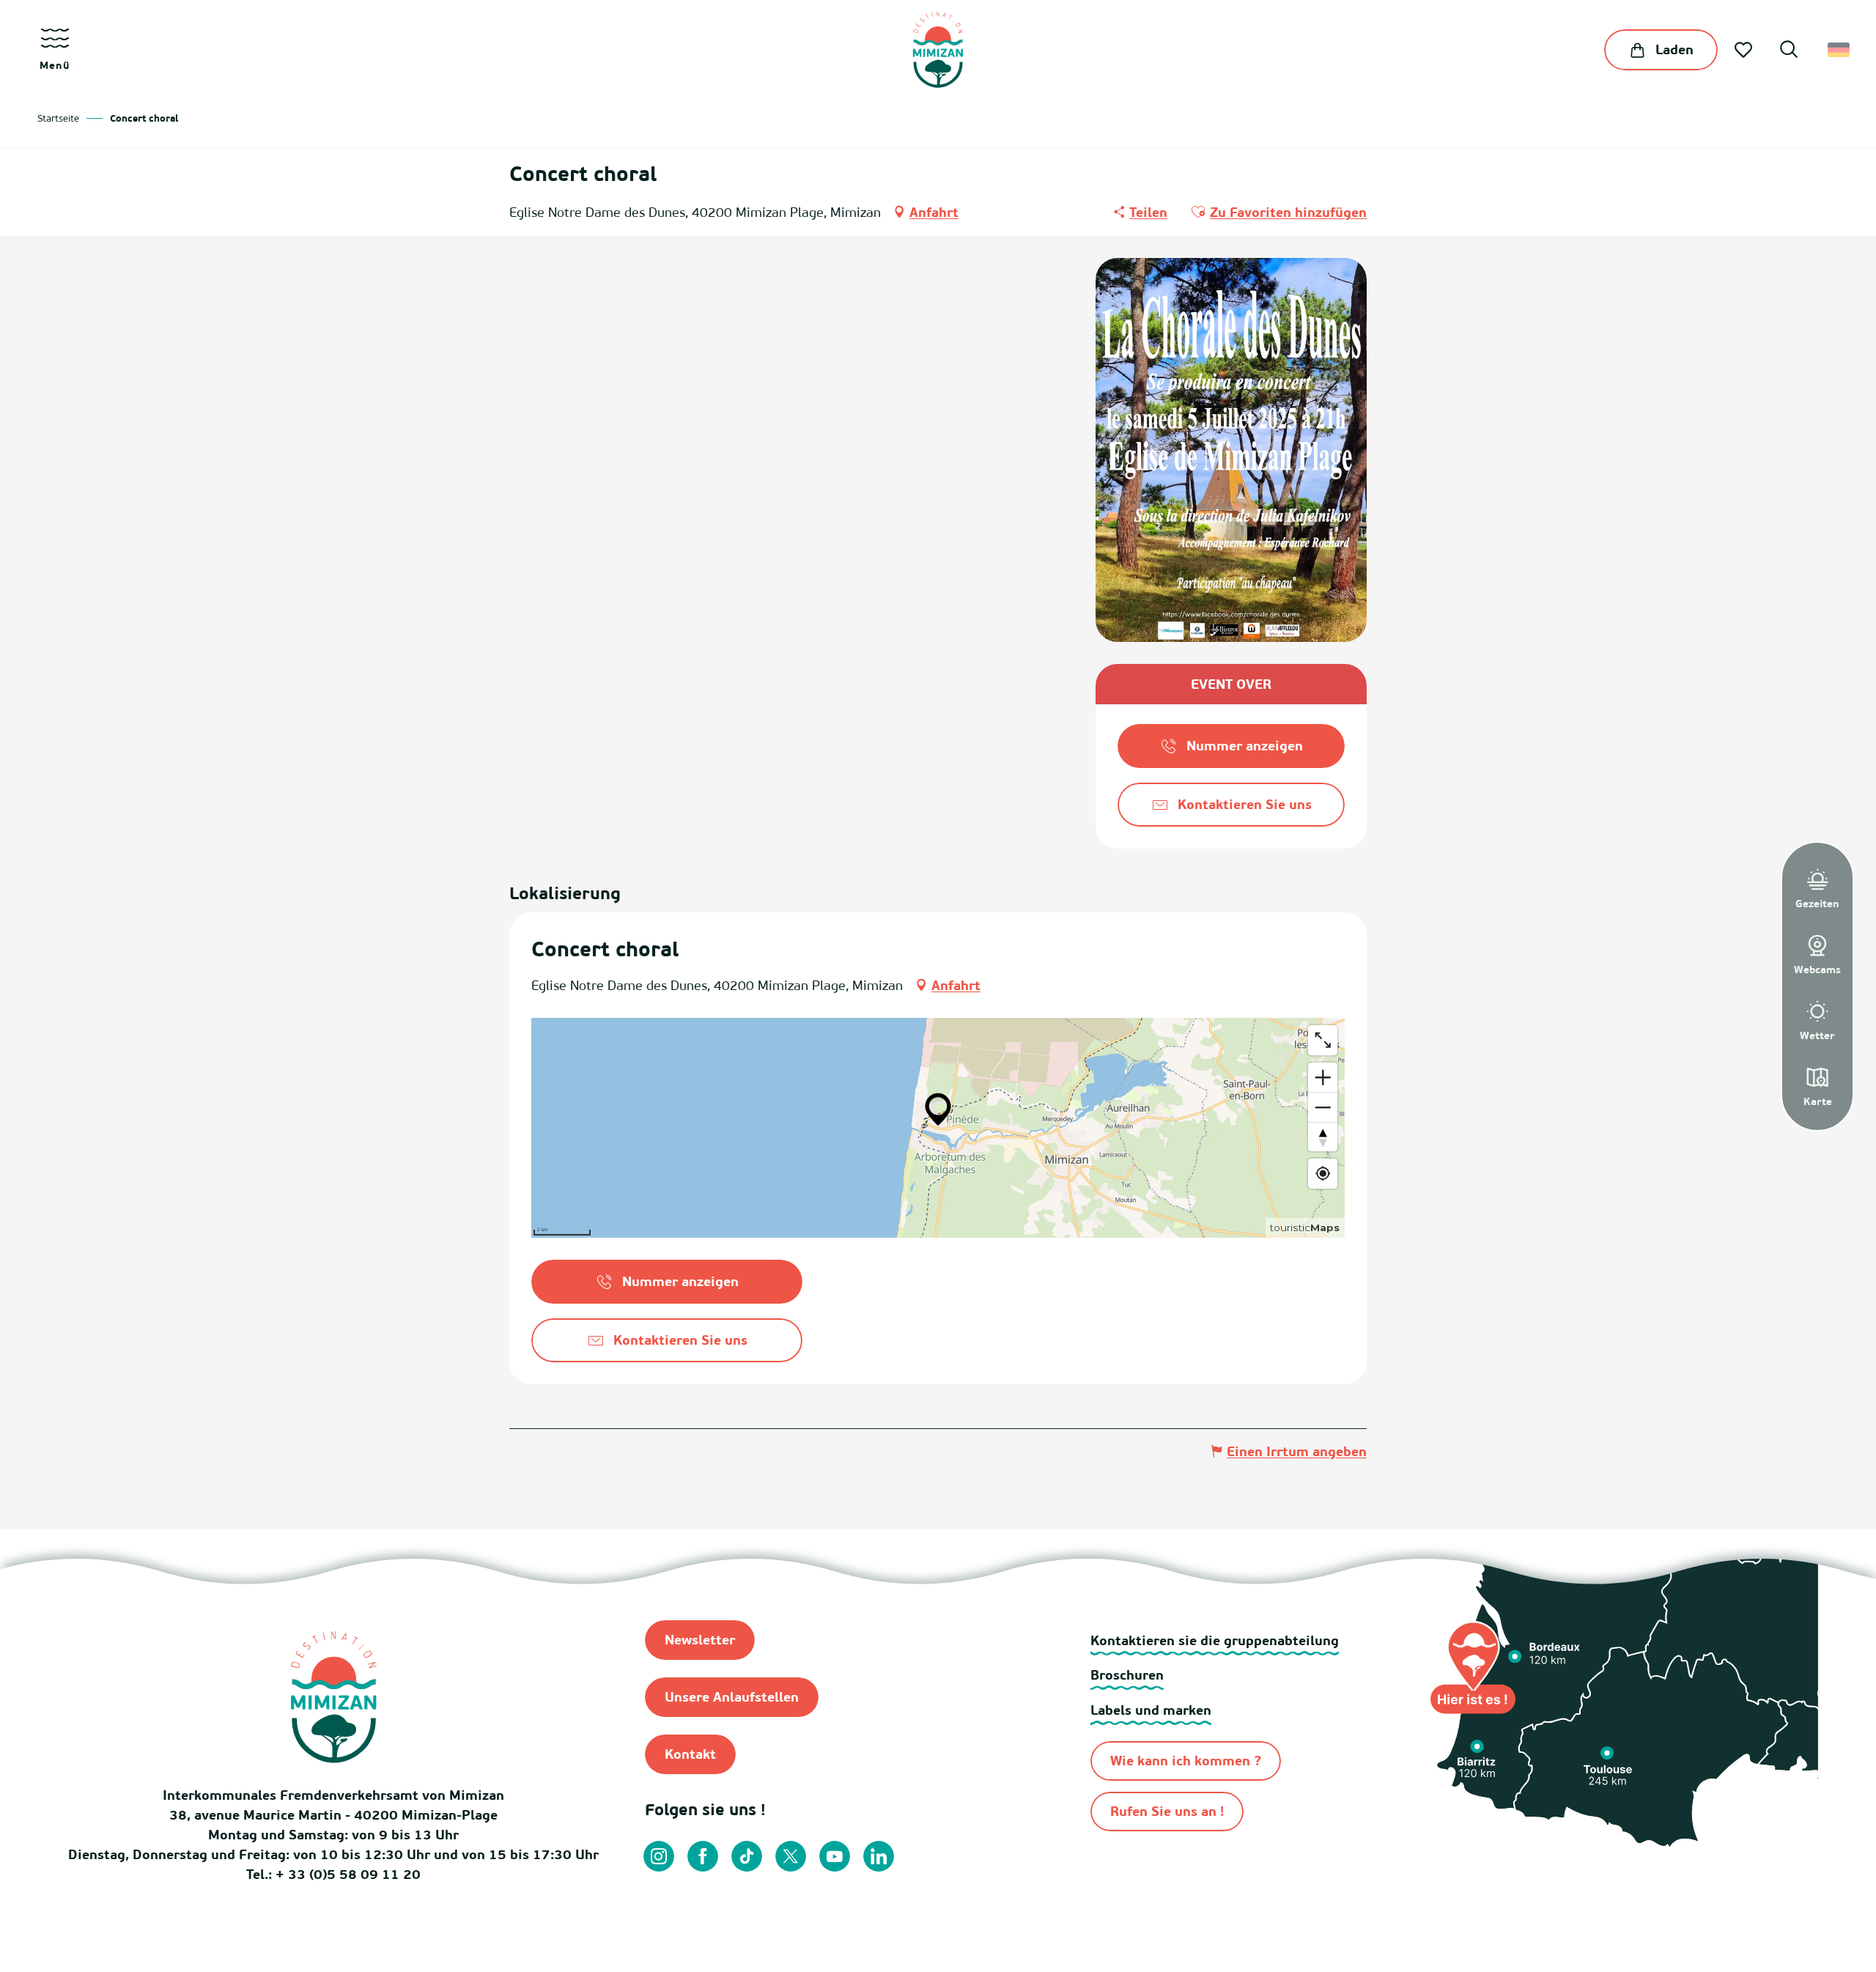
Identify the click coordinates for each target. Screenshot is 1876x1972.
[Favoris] (1745, 50)
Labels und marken (1151, 1710)
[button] (1789, 51)
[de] (1840, 50)
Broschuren (1127, 1675)
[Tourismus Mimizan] (938, 50)
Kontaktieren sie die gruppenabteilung (1215, 1640)
